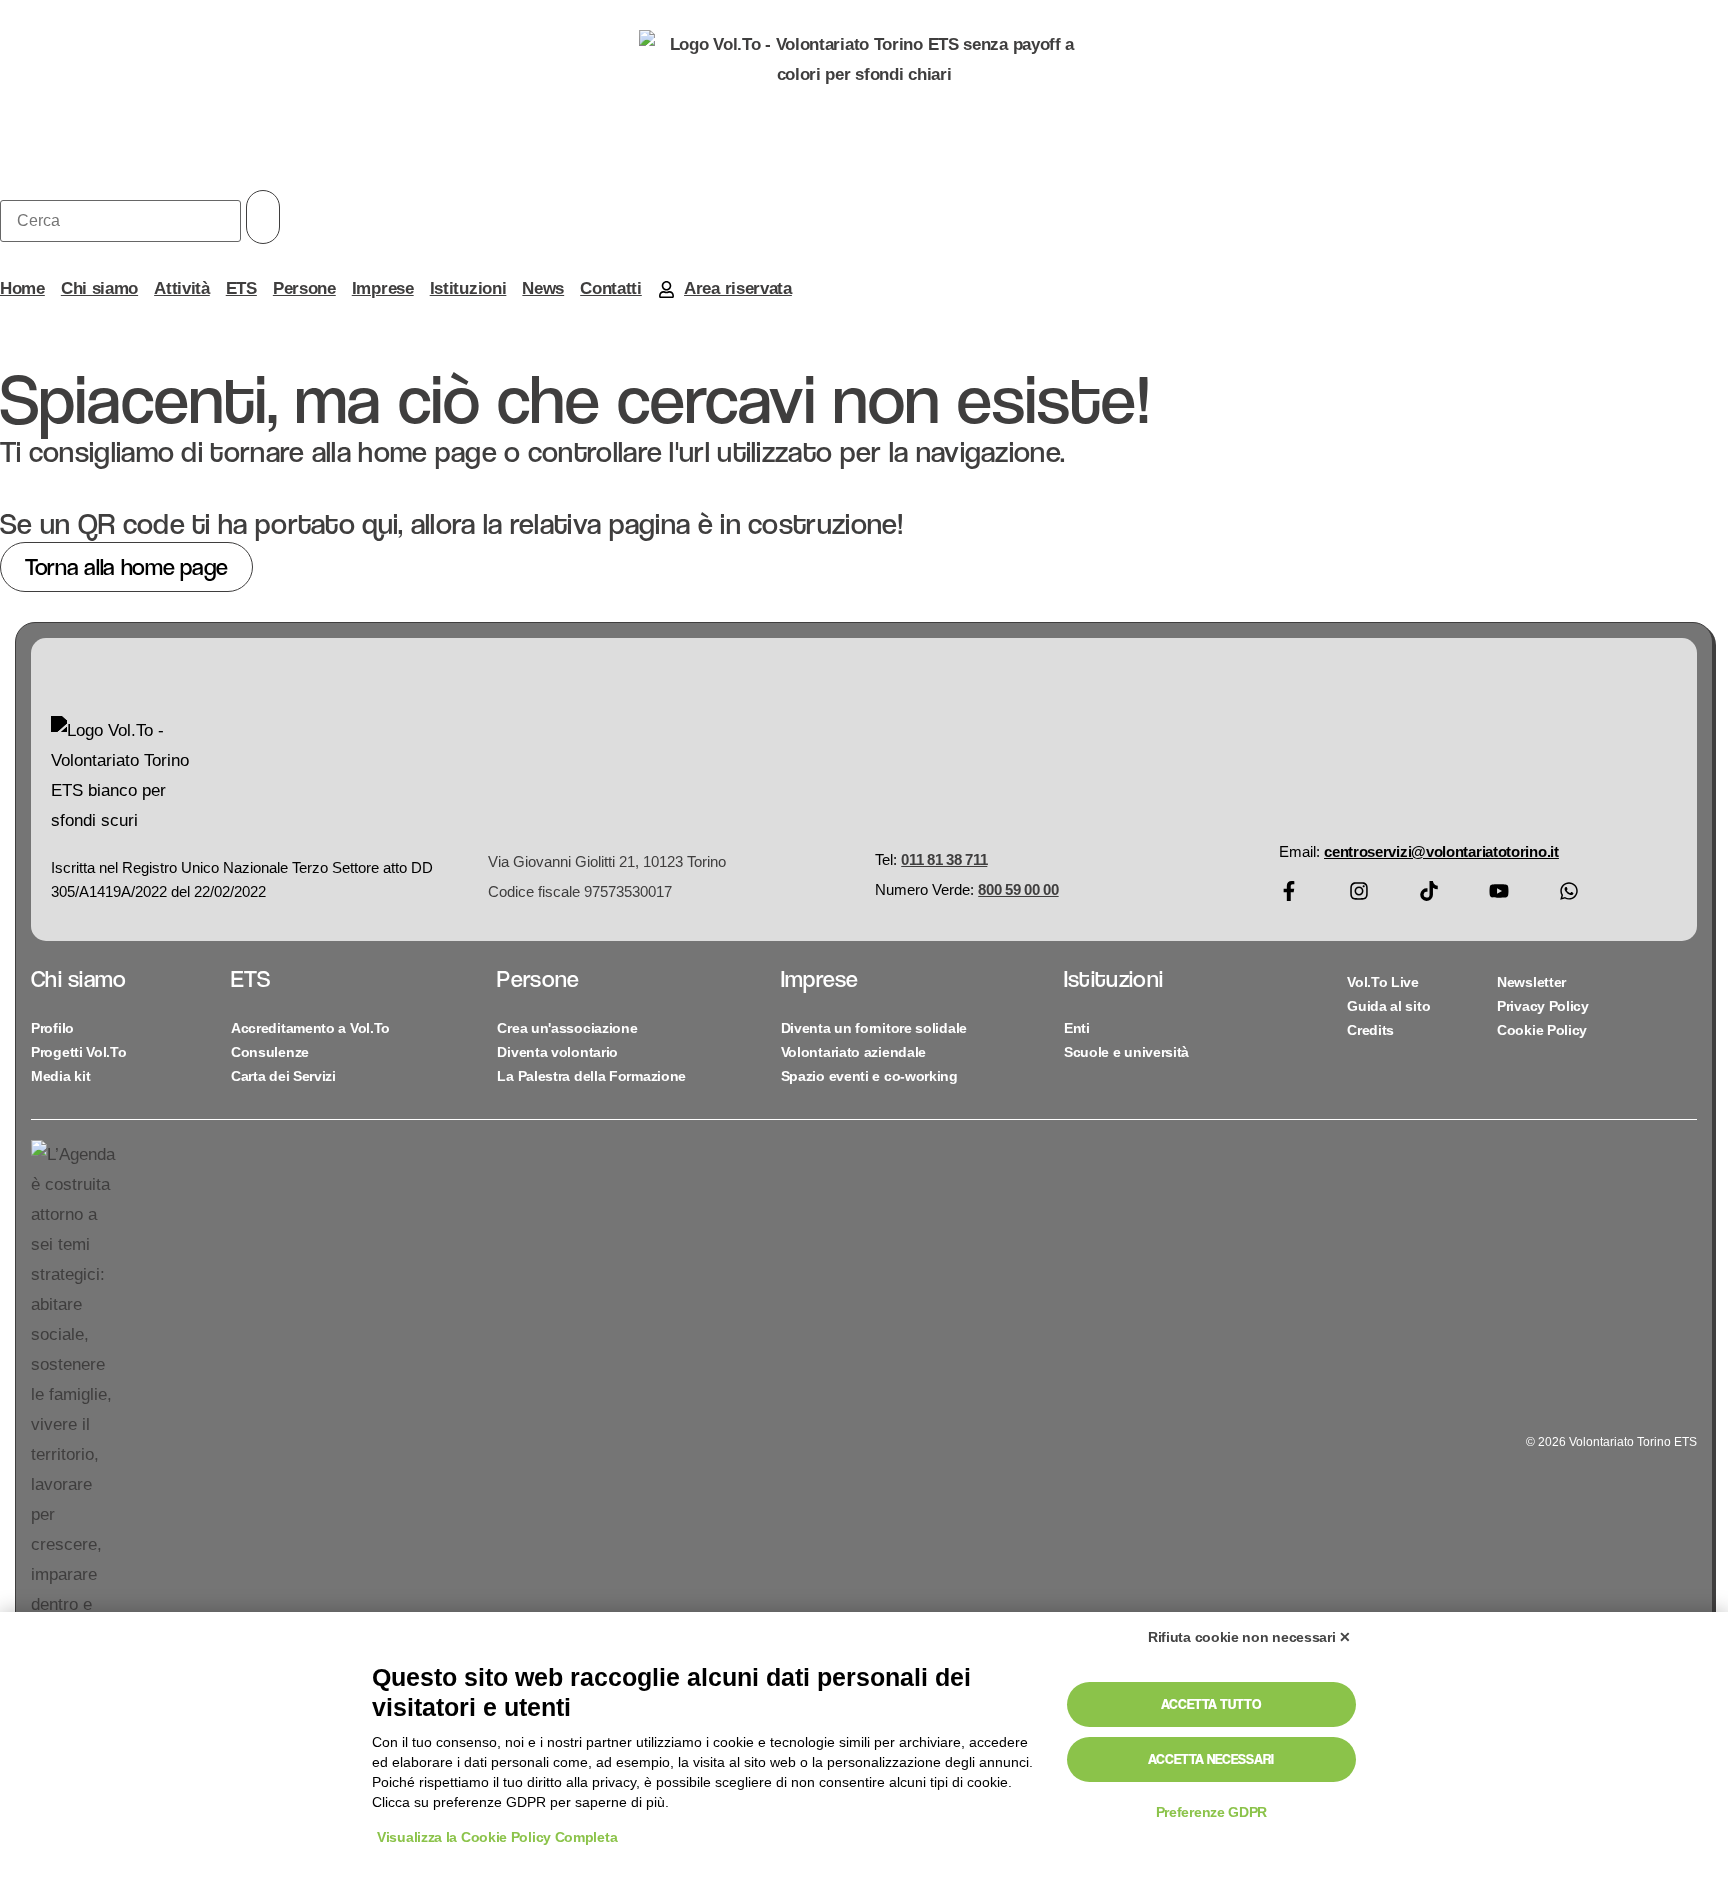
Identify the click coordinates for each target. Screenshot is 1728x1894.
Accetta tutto (1211, 1704)
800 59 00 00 (1018, 889)
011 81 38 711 (944, 859)
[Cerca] (120, 221)
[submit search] (263, 217)
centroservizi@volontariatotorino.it (1441, 851)
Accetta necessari (1211, 1759)
